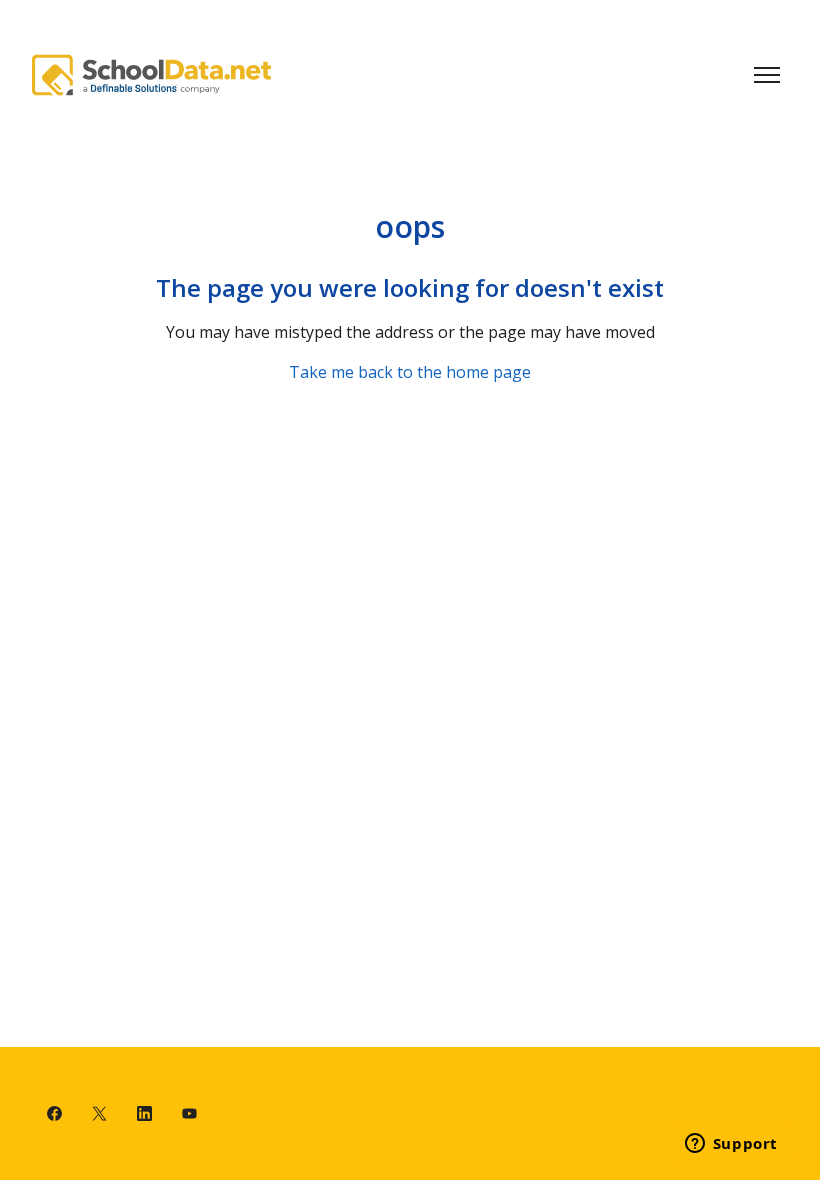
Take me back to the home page (410, 372)
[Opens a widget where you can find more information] (731, 1145)
